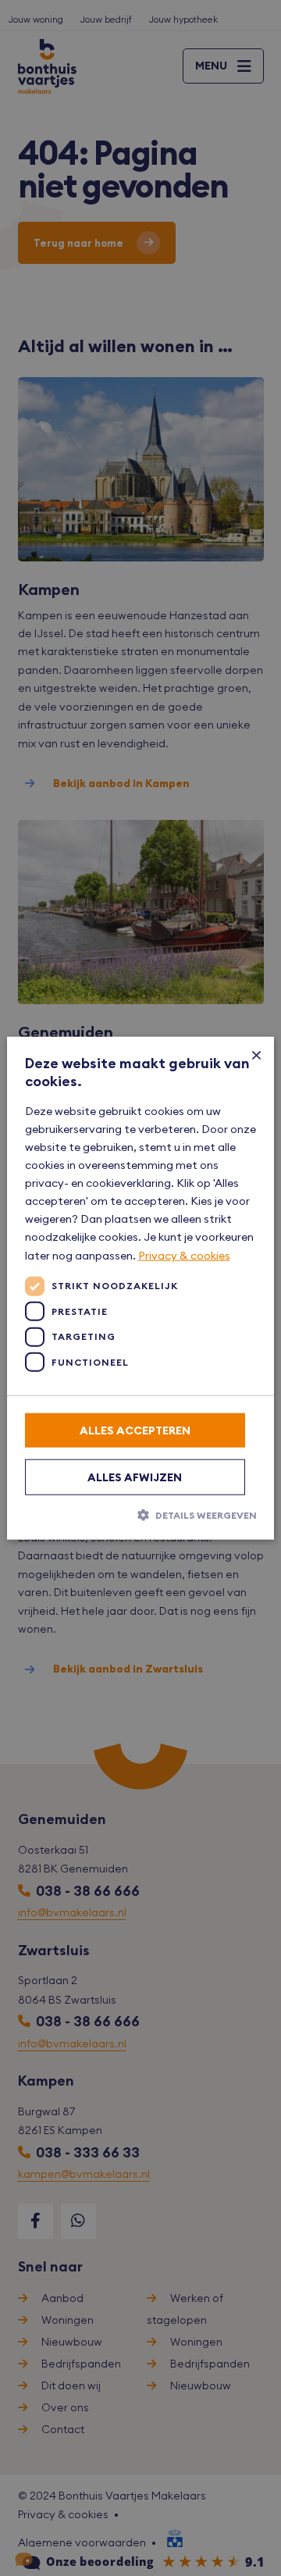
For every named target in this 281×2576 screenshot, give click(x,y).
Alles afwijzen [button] (135, 1477)
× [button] (256, 1054)
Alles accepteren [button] (135, 1430)
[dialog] (140, 1288)
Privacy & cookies (184, 1255)
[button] (141, 1514)
